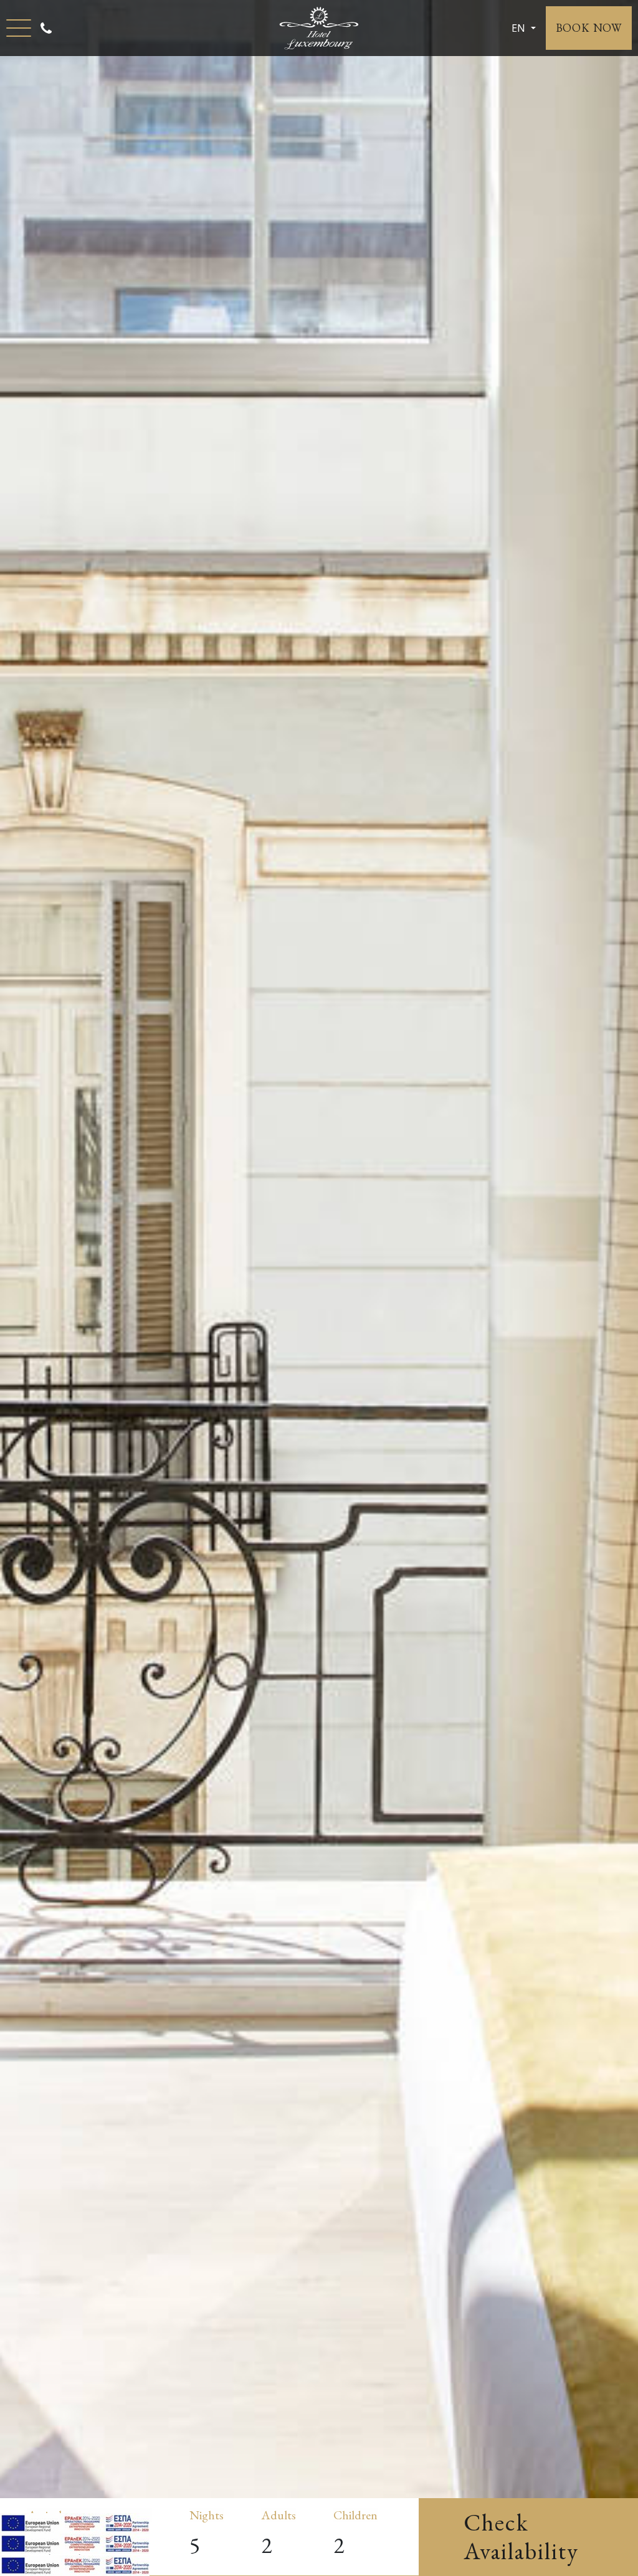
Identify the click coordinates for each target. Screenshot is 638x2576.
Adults (279, 2515)
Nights (207, 2515)
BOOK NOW (589, 28)
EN (520, 28)
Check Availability (521, 2536)
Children (355, 2515)
